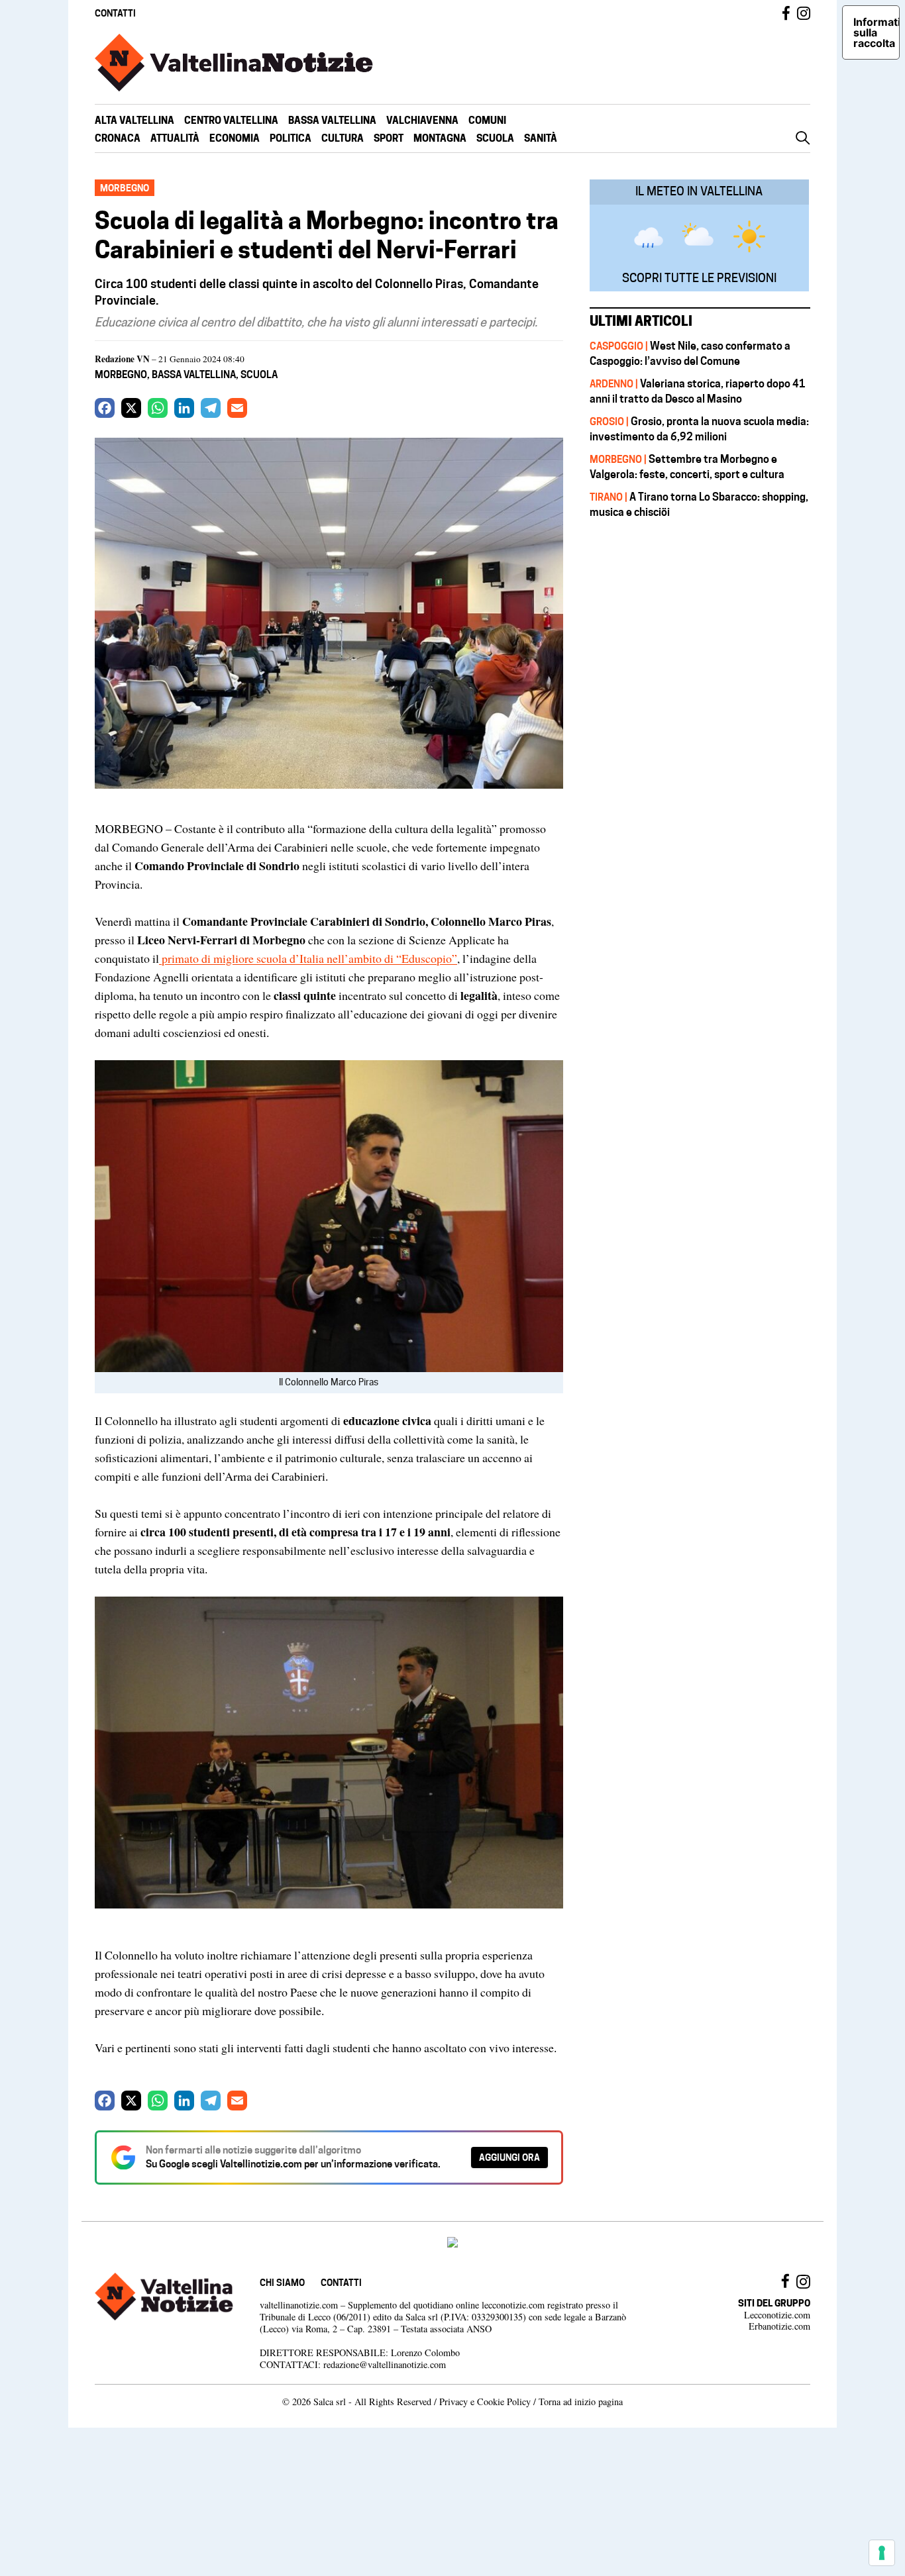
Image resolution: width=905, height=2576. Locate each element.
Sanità (541, 138)
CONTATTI (115, 13)
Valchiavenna (422, 120)
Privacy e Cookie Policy (485, 2402)
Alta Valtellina (134, 120)
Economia (235, 138)
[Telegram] (211, 408)
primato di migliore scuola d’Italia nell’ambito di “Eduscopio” (308, 958)
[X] (131, 408)
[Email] (237, 408)
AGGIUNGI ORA (509, 2157)
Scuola (495, 138)
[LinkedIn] (184, 408)
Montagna (440, 138)
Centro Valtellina (231, 120)
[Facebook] (105, 408)
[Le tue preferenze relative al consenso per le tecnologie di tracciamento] (882, 2553)
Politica (291, 138)
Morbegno (121, 374)
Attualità (175, 138)
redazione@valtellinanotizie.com (385, 2364)
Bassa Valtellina (332, 120)
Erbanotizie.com (779, 2326)
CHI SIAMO (282, 2282)
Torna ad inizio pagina (581, 2402)
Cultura (343, 138)
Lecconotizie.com (777, 2315)
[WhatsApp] (158, 408)
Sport (389, 138)
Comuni (487, 120)
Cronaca (118, 138)
